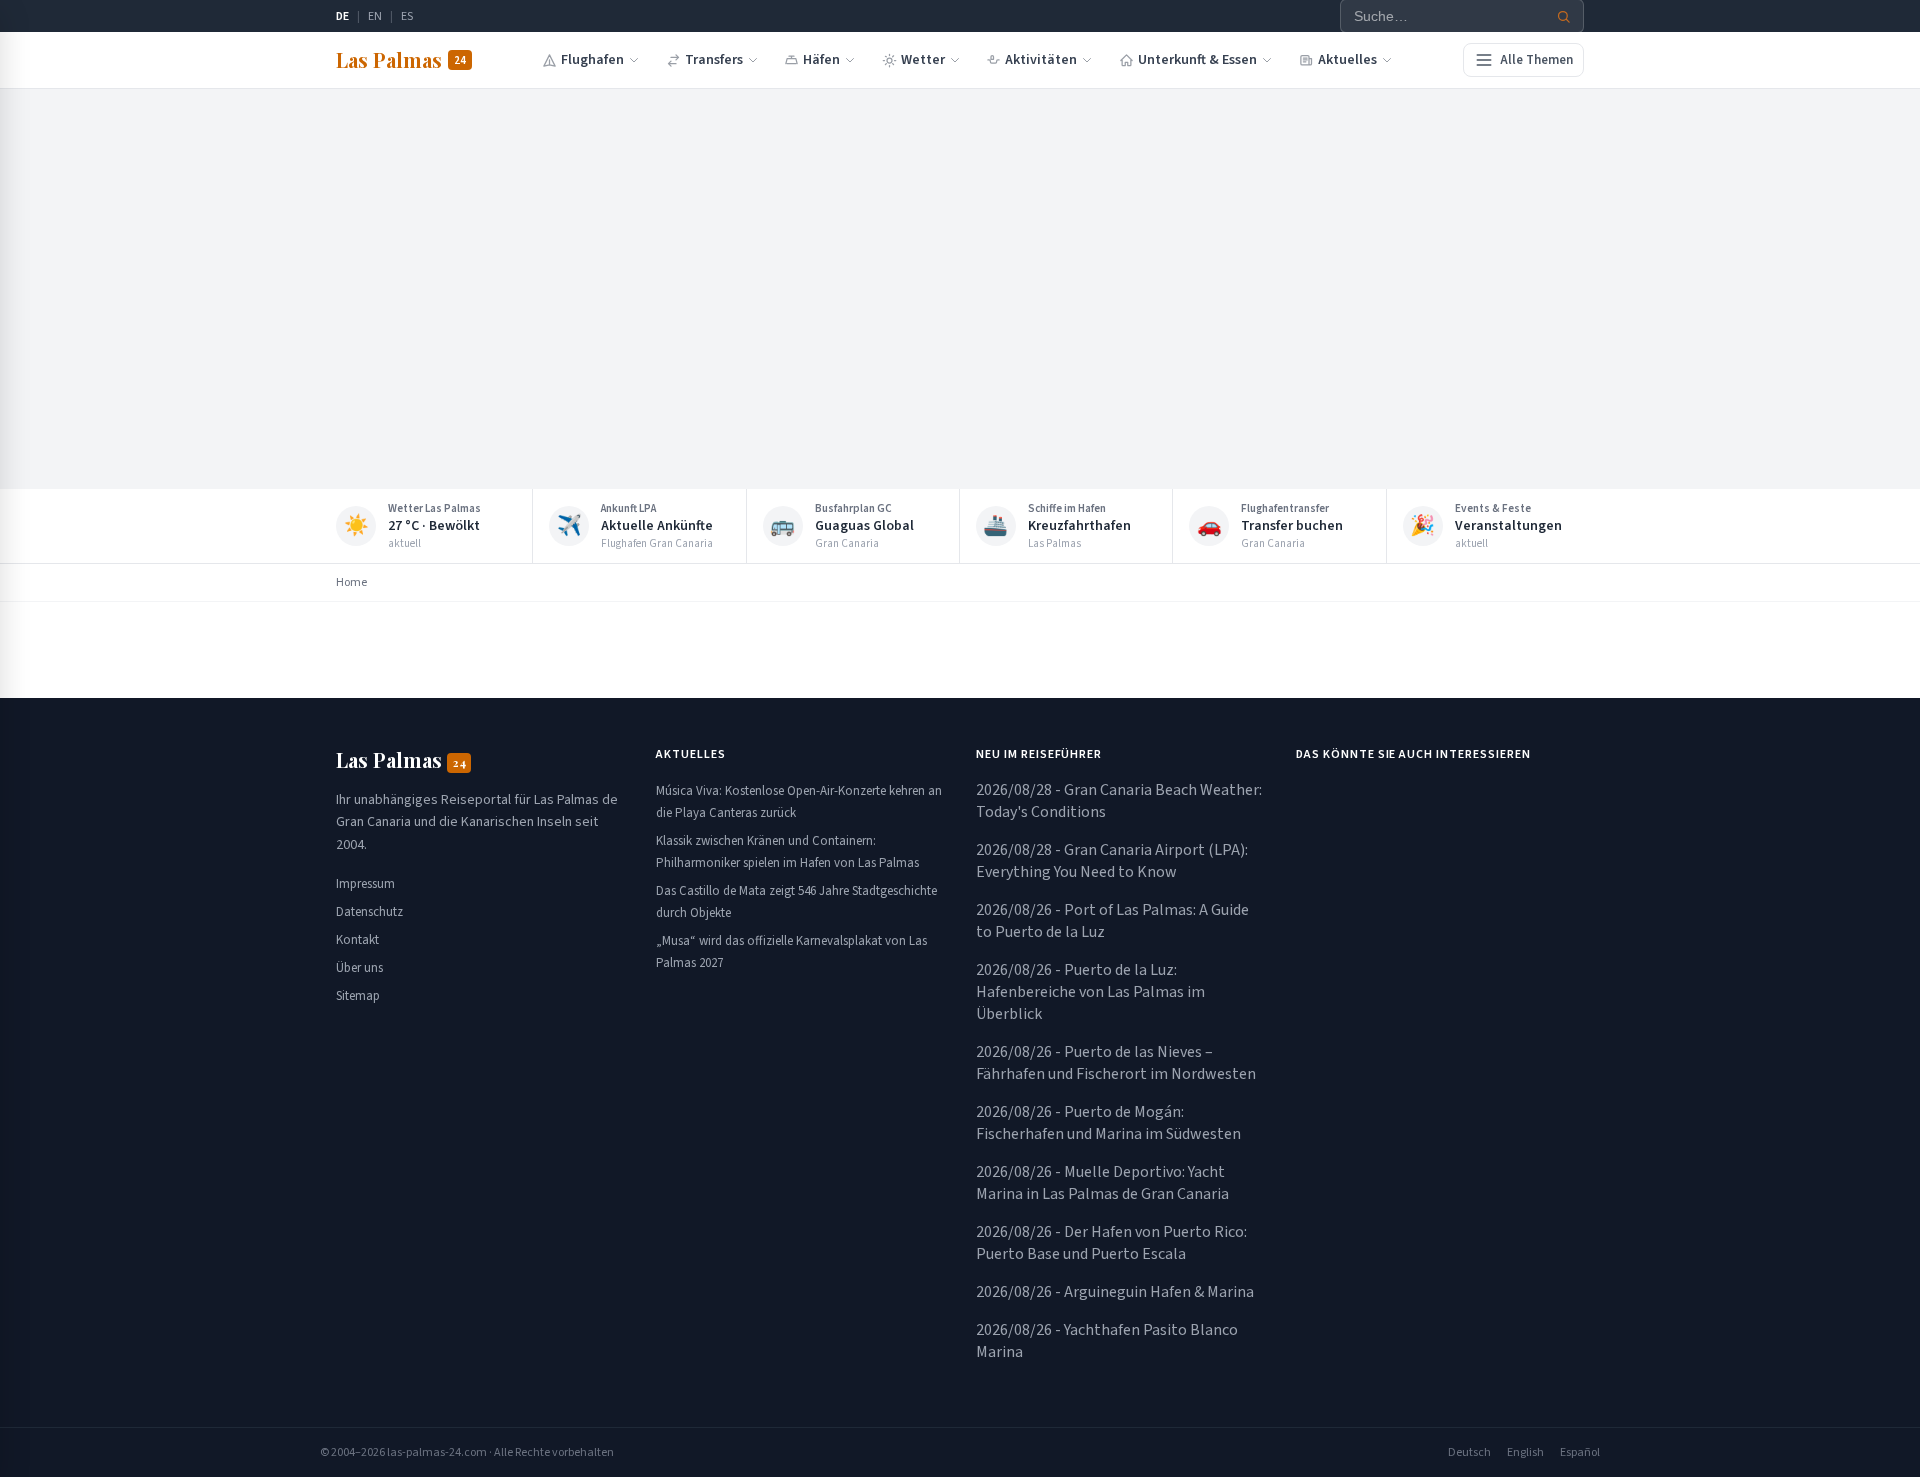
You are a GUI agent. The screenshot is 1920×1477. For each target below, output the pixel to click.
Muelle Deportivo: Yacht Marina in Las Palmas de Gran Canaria (1102, 1183)
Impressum (365, 884)
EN (375, 16)
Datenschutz (369, 912)
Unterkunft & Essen (1197, 60)
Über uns (359, 968)
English (1525, 1452)
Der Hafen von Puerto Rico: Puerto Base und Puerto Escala (1111, 1243)
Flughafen (592, 60)
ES (407, 16)
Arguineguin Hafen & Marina (1115, 1292)
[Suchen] (1564, 16)
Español (1580, 1452)
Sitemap (358, 996)
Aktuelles (1347, 60)
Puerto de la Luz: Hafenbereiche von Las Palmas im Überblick (1090, 992)
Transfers (714, 60)
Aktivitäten (1041, 60)
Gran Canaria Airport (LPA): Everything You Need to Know (1112, 861)
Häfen (821, 60)
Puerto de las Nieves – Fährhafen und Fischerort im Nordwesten (1116, 1063)
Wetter (923, 60)
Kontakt (357, 940)
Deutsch (1469, 1452)
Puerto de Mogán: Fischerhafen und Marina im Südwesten (1108, 1123)
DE (342, 16)
